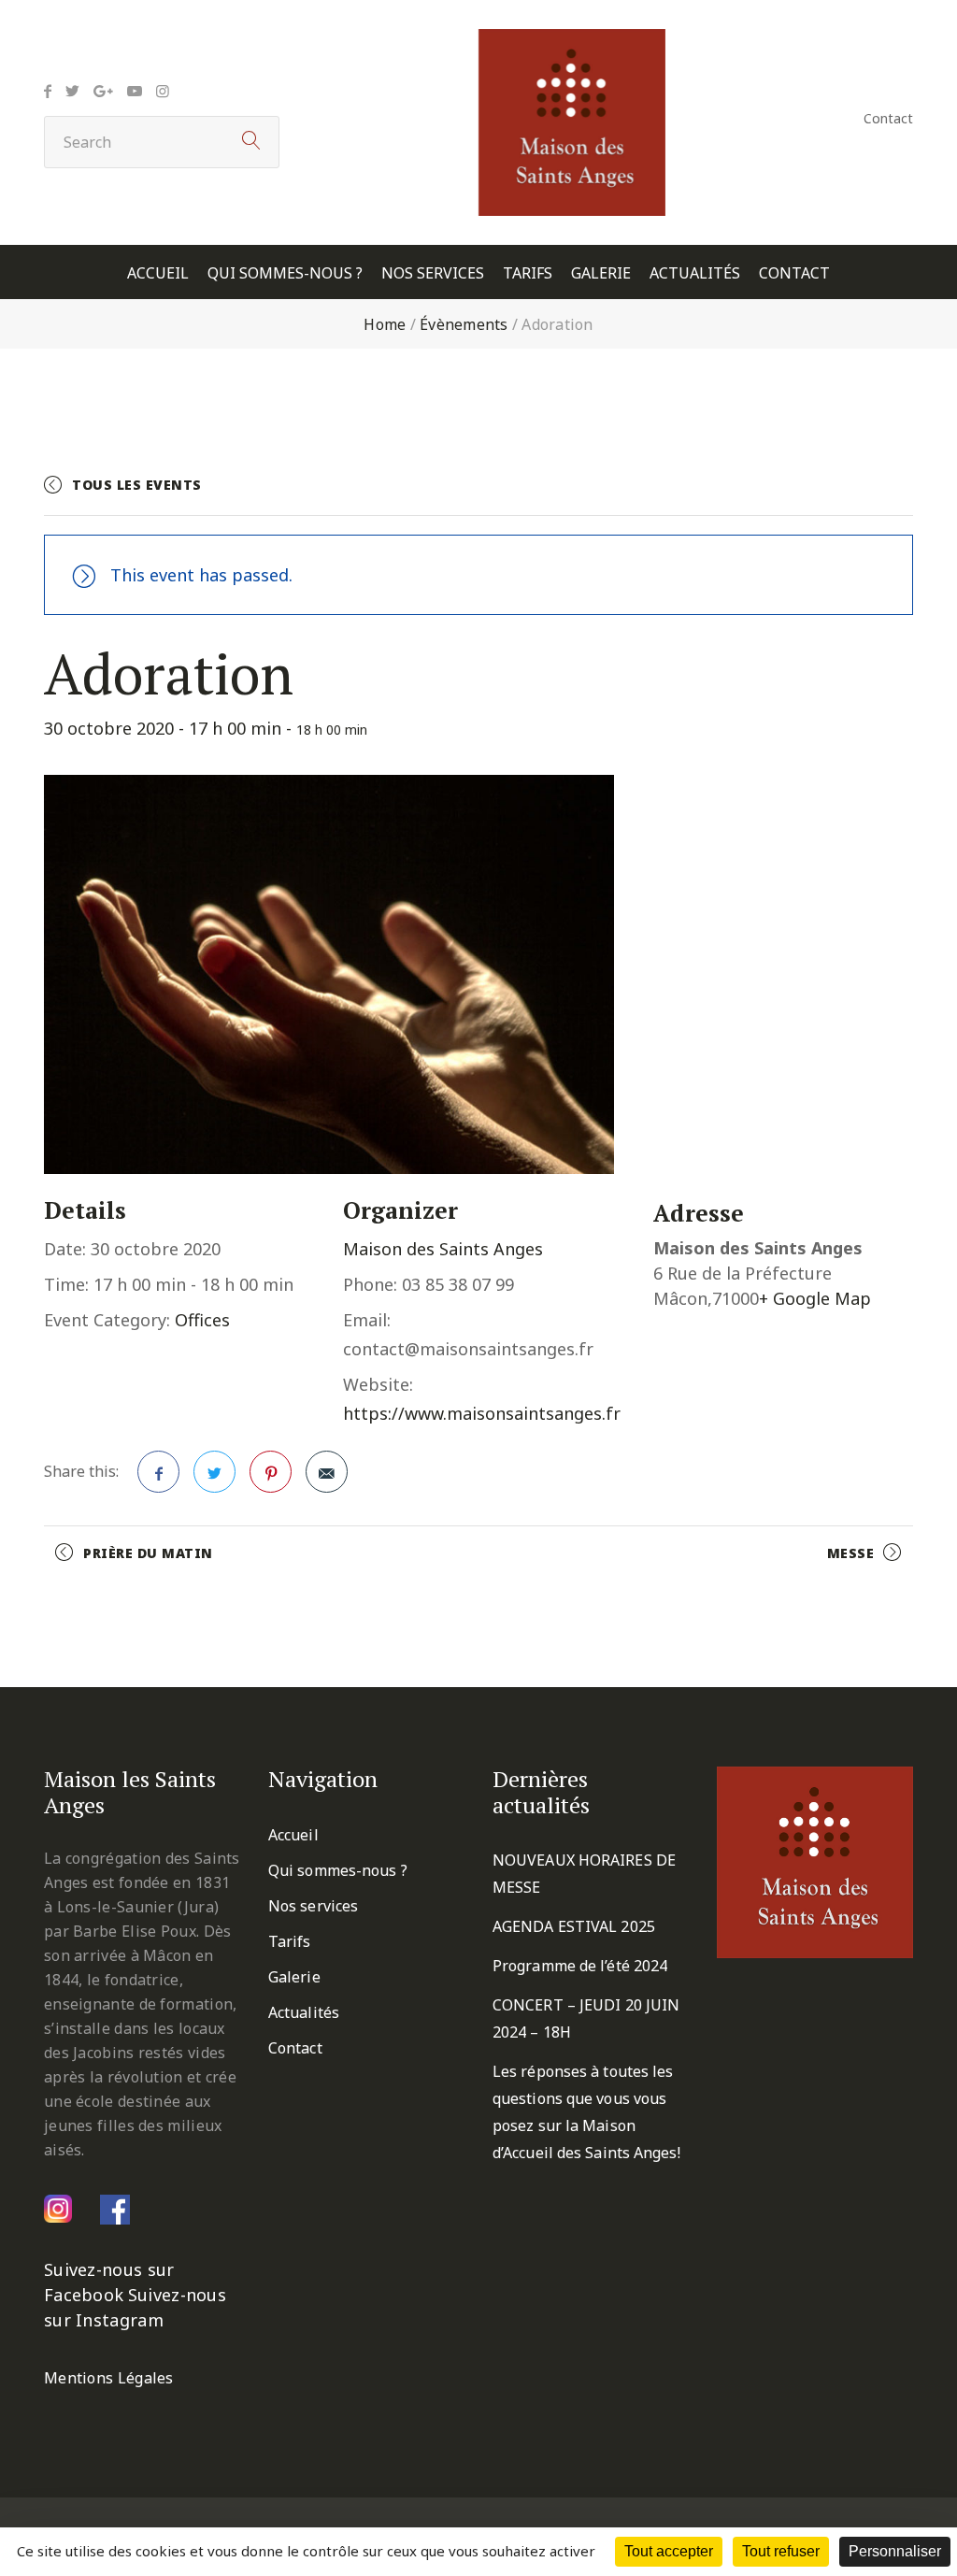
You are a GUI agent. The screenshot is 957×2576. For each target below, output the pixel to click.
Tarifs (528, 273)
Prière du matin (148, 1553)
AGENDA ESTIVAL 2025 (574, 1926)
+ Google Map (815, 1298)
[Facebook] (48, 91)
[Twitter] (72, 91)
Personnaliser (895, 2551)
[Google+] (103, 91)
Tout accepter (669, 2551)
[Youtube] (135, 91)
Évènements (464, 324)
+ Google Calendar (708, 493)
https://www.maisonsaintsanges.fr (482, 1413)
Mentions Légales (109, 2378)
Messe (851, 1553)
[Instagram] (163, 91)
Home (385, 324)
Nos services (433, 273)
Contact (888, 118)
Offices (202, 1320)
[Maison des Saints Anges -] (572, 42)
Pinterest (271, 1472)
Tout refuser (781, 2551)
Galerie (601, 273)
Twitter (214, 1472)
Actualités (695, 273)
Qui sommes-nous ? (285, 273)
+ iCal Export (858, 493)
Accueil (158, 273)
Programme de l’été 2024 (580, 1966)
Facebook (158, 1472)
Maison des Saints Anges (443, 1249)
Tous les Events (137, 485)
